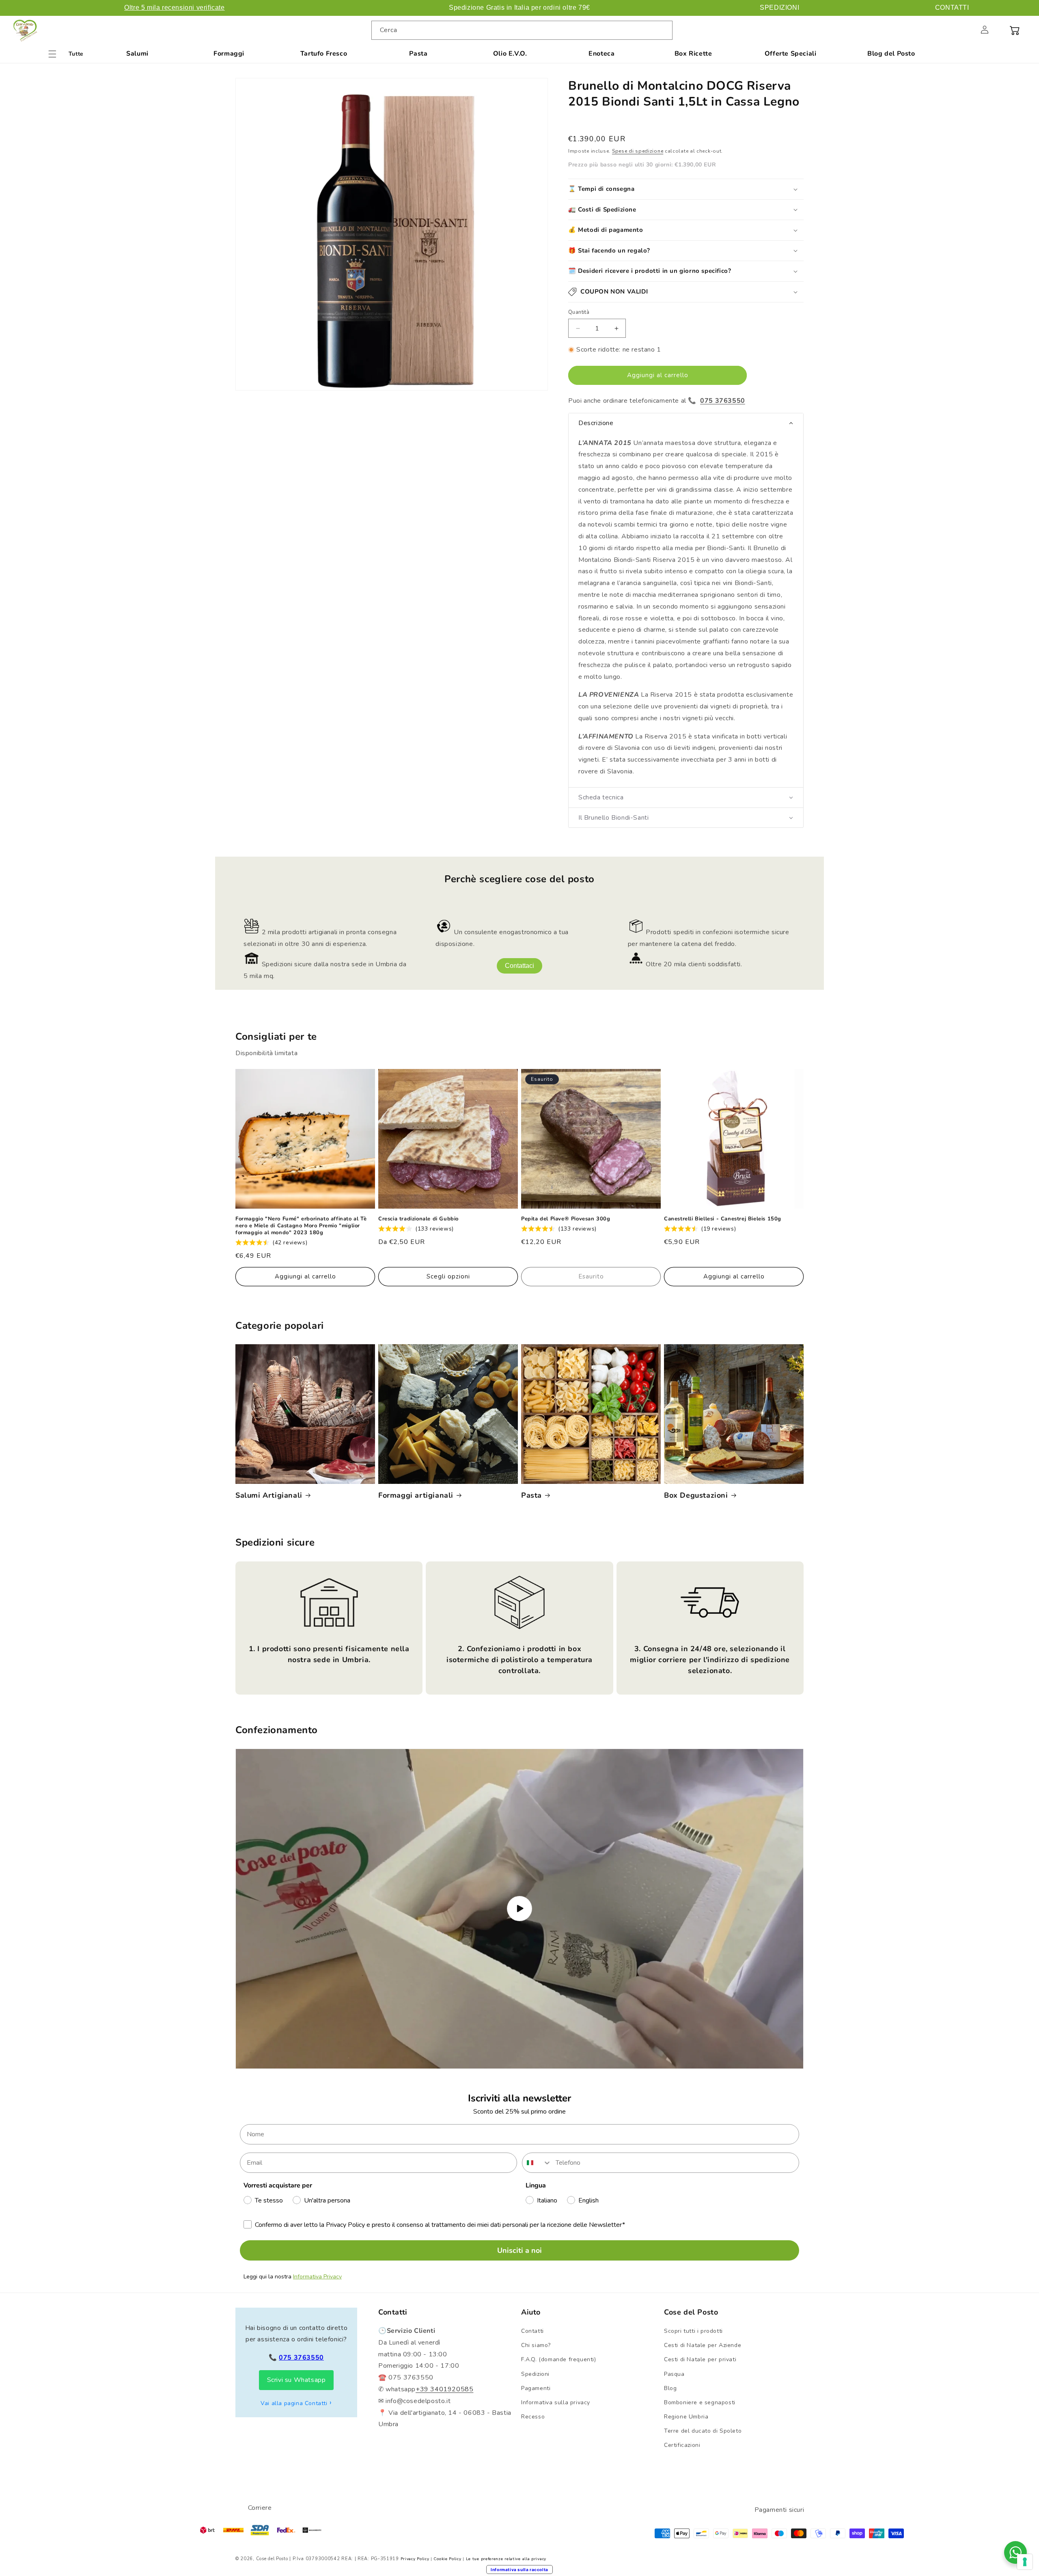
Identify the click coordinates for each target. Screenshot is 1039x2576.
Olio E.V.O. (510, 54)
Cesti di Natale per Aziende (703, 2345)
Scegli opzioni (448, 1276)
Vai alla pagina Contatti (294, 2403)
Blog (670, 2388)
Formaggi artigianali (416, 1495)
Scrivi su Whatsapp (296, 2380)
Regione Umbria (686, 2417)
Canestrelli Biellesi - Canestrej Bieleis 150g (723, 1219)
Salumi (137, 54)
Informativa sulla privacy (556, 2402)
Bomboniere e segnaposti (700, 2402)
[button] (967, 30)
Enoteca (601, 54)
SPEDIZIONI (779, 8)
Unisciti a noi (519, 2250)
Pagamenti (536, 2388)
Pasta (418, 54)
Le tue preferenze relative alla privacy (506, 2559)
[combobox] (522, 30)
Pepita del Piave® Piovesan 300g (566, 1219)
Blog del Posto (891, 54)
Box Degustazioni (696, 1495)
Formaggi (229, 54)
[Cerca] (663, 30)
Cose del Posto (272, 2559)
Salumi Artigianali (269, 1495)
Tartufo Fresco (324, 54)
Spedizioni (535, 2374)
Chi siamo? (536, 2345)
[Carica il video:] (519, 1909)
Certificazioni (682, 2445)
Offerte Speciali (791, 54)
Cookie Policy (447, 2559)
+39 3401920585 (444, 2389)
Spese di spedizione (638, 151)
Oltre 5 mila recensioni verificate (174, 8)
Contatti (532, 2331)
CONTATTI (952, 8)
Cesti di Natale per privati (700, 2359)
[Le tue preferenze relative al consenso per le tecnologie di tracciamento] (1025, 2562)
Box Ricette (693, 54)
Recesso (533, 2417)
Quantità (579, 312)
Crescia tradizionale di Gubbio (418, 1219)
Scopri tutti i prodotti (693, 2331)
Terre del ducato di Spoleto (703, 2431)
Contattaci (519, 966)
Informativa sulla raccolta (519, 2570)
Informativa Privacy (317, 2277)
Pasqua (674, 2374)
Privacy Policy (415, 2559)
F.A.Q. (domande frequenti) (559, 2359)
